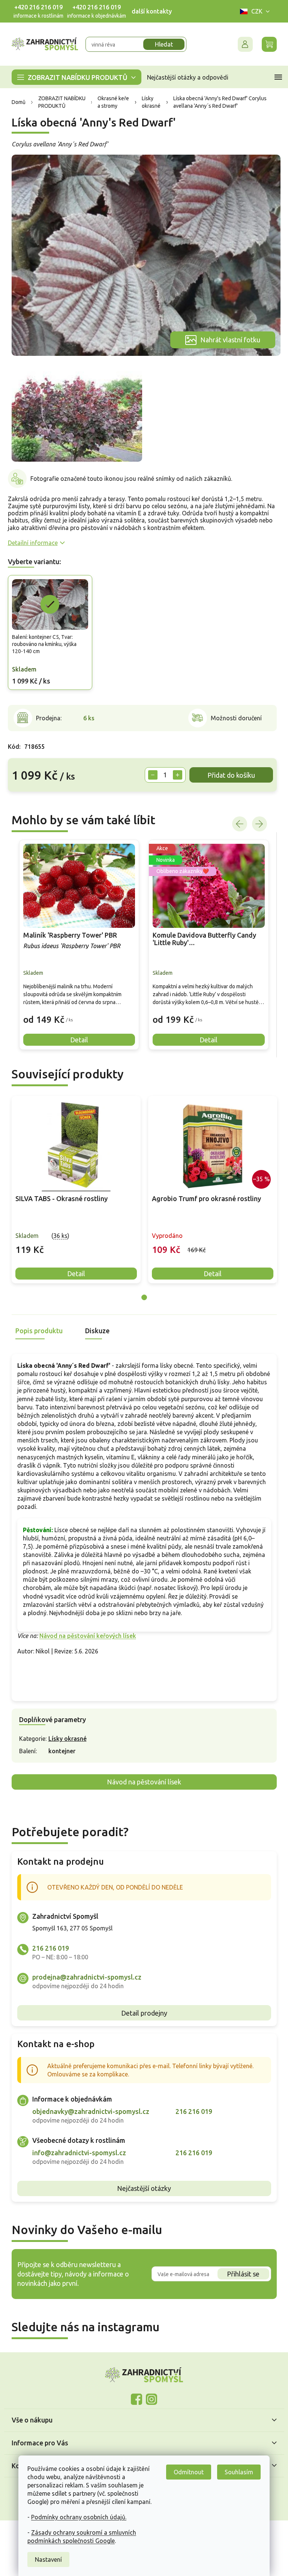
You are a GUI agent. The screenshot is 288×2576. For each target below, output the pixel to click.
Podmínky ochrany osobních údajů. (76, 2517)
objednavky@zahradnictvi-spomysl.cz (88, 2111)
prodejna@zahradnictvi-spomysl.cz (84, 1977)
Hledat (161, 44)
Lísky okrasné (64, 1739)
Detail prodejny (141, 2013)
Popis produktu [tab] (36, 1331)
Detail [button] (76, 1040)
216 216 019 (48, 1948)
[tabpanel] (73, 1190)
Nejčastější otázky (141, 2188)
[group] (76, 945)
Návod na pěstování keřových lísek (85, 1636)
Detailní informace (30, 543)
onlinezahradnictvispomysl (134, 2399)
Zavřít (21, 803)
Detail (73, 1274)
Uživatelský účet (242, 44)
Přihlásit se (241, 2274)
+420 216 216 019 (35, 7)
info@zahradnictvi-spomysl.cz (76, 2153)
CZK (254, 11)
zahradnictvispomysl (149, 2399)
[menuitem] (73, 77)
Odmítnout (186, 2472)
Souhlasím (236, 2472)
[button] (76, 1014)
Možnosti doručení (233, 718)
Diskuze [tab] (94, 1331)
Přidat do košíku (228, 775)
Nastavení (46, 2559)
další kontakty (149, 11)
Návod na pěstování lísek (141, 1782)
